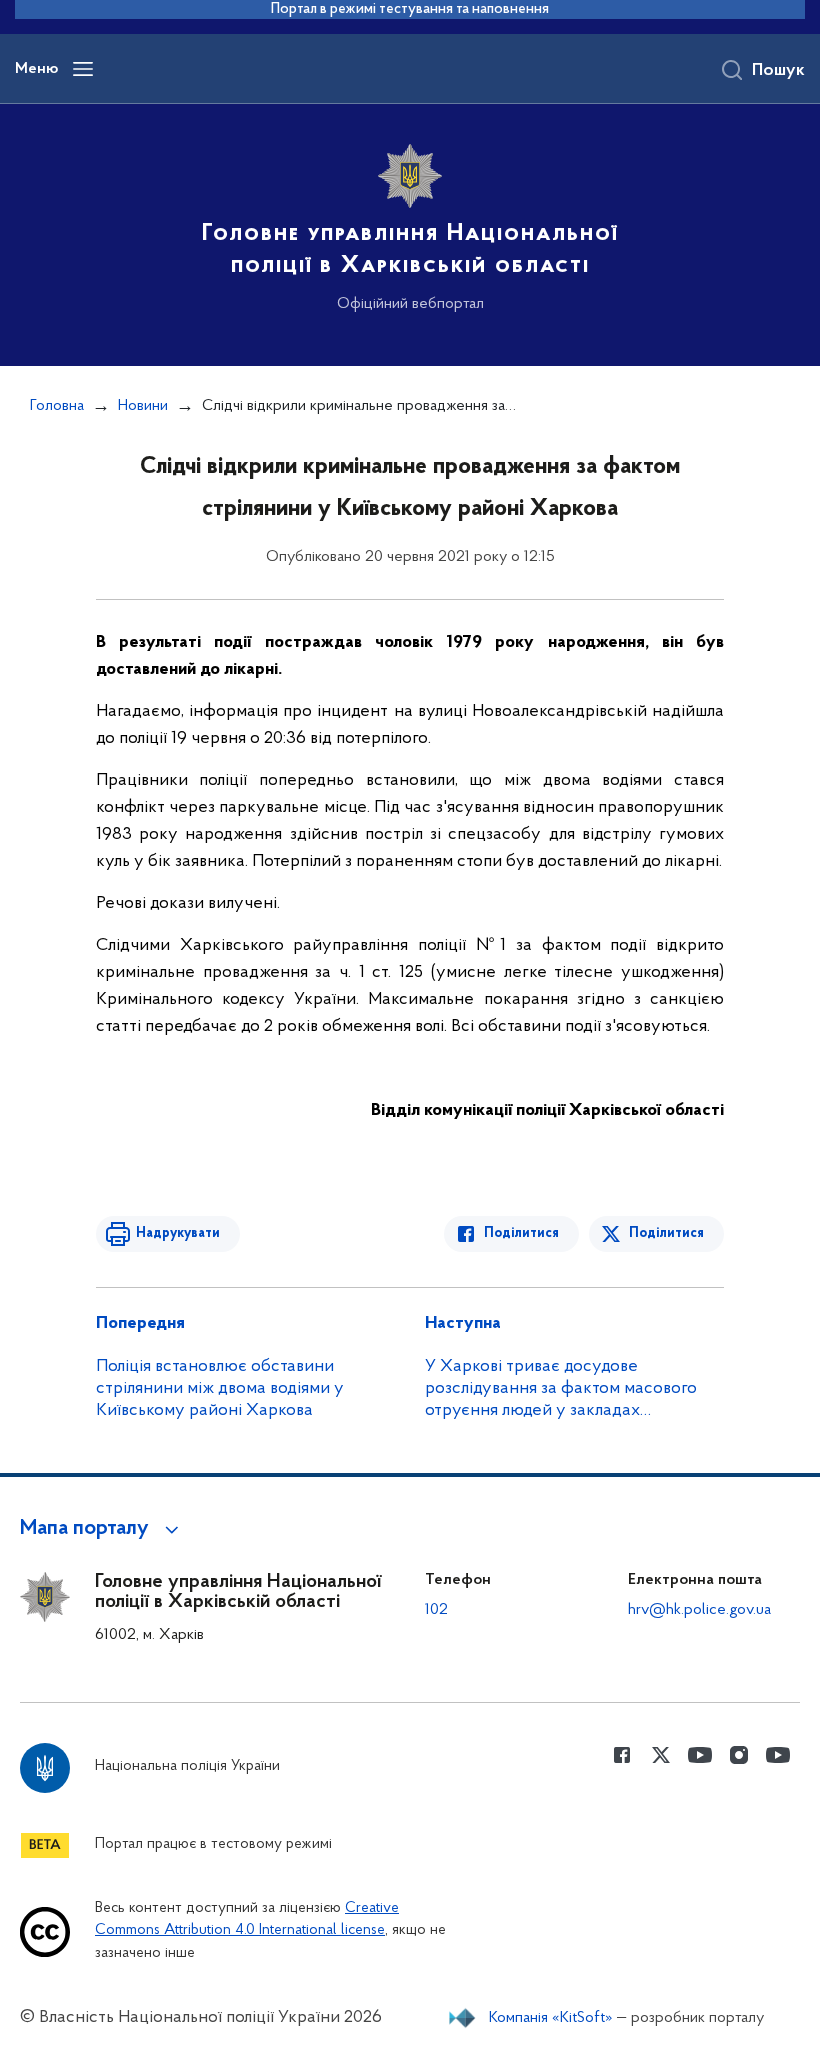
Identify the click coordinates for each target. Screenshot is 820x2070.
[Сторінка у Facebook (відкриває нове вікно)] (622, 1755)
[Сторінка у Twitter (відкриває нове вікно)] (661, 1755)
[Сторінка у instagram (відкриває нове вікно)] (739, 1755)
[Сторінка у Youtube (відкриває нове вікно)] (700, 1755)
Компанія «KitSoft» (551, 2018)
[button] (102, 1529)
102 (436, 1610)
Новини (143, 406)
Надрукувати (178, 1233)
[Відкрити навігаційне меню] (83, 69)
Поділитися (521, 1233)
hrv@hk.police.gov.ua (699, 1610)
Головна (57, 406)
